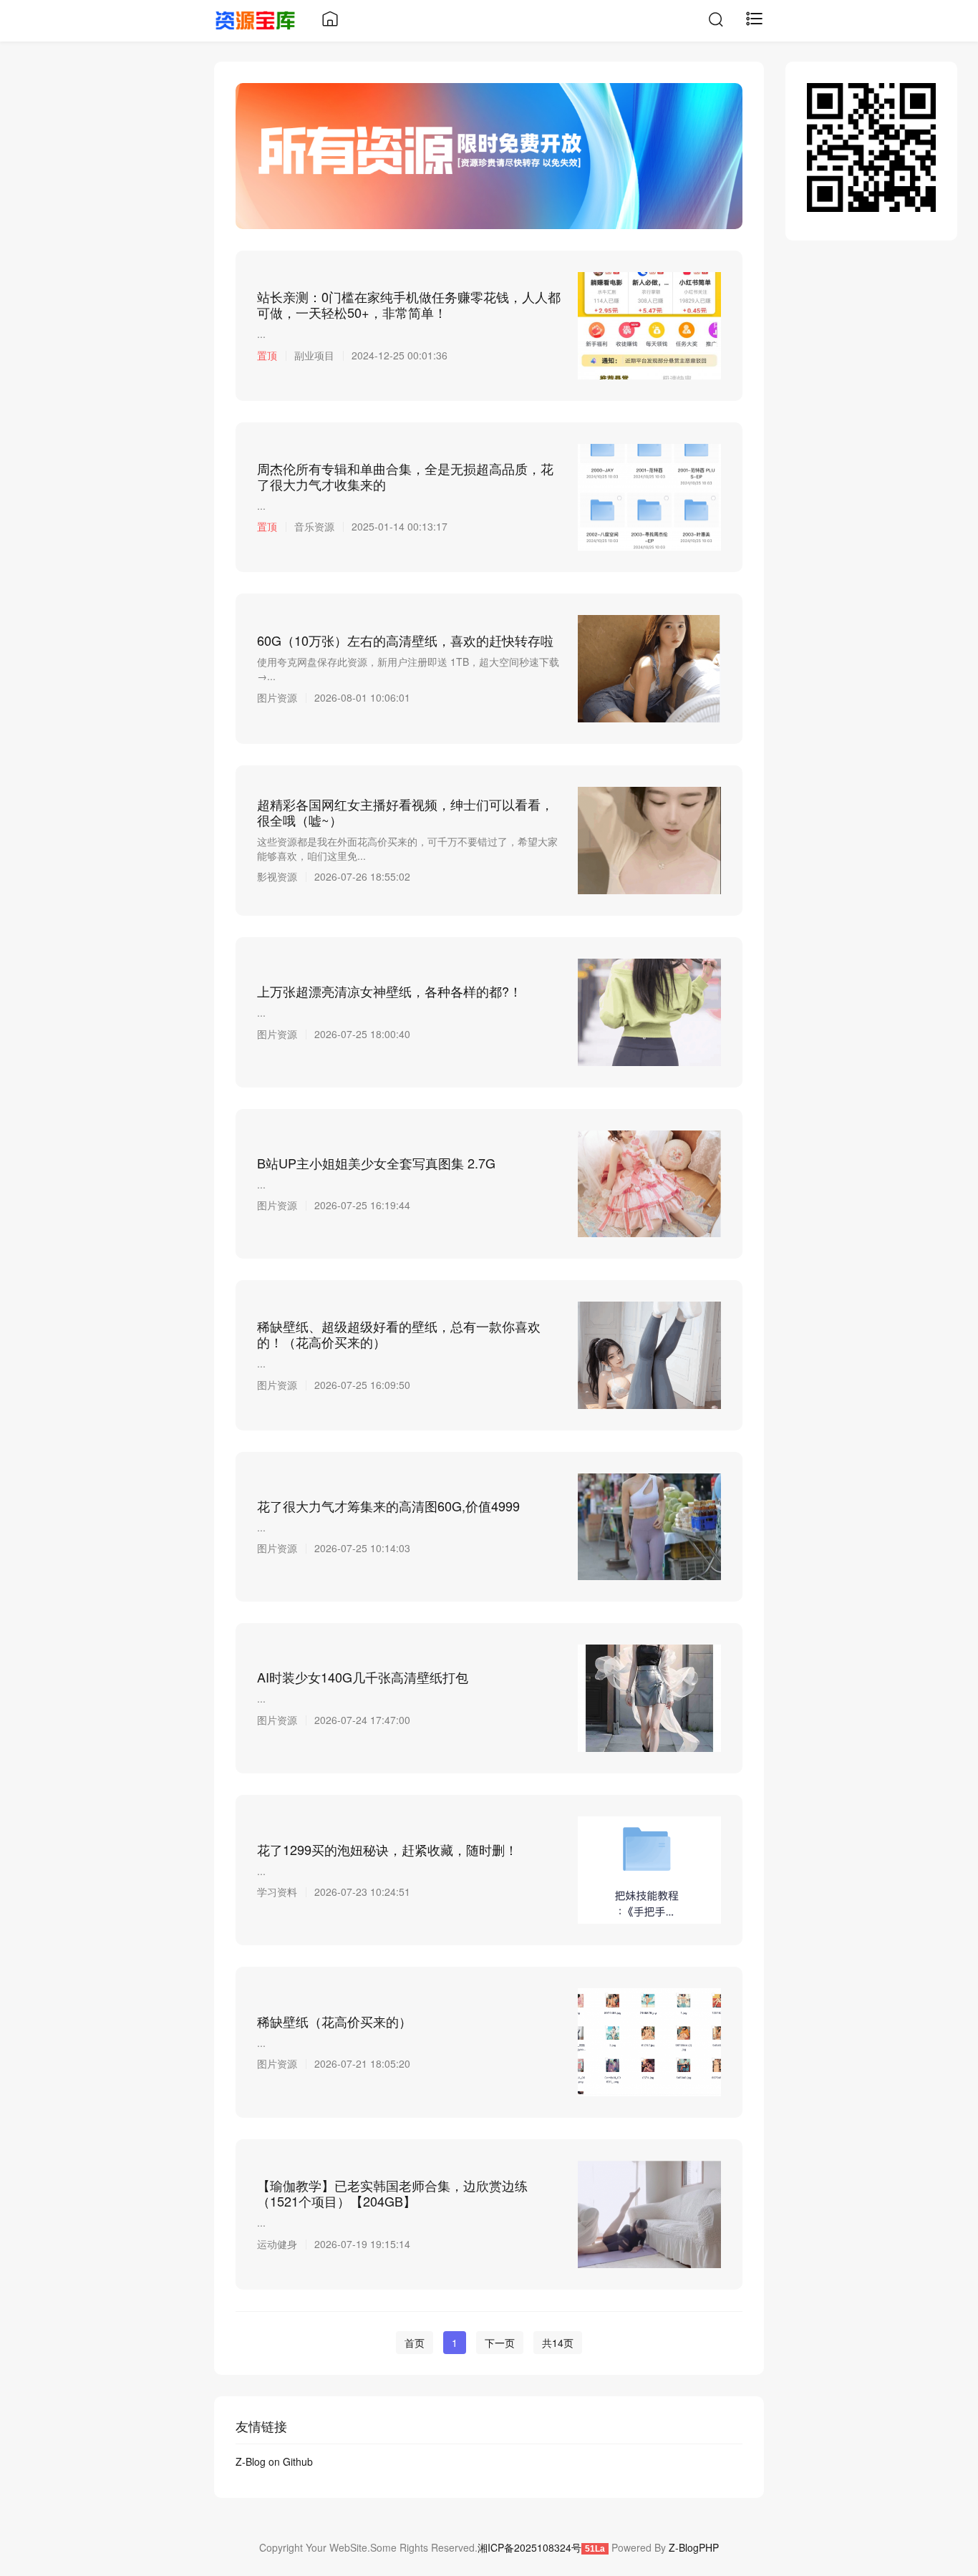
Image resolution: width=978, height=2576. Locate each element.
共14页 (558, 2343)
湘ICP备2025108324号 (529, 2547)
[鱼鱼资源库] (255, 19)
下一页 (500, 2343)
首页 (415, 2343)
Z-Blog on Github (274, 2461)
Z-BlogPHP (694, 2547)
